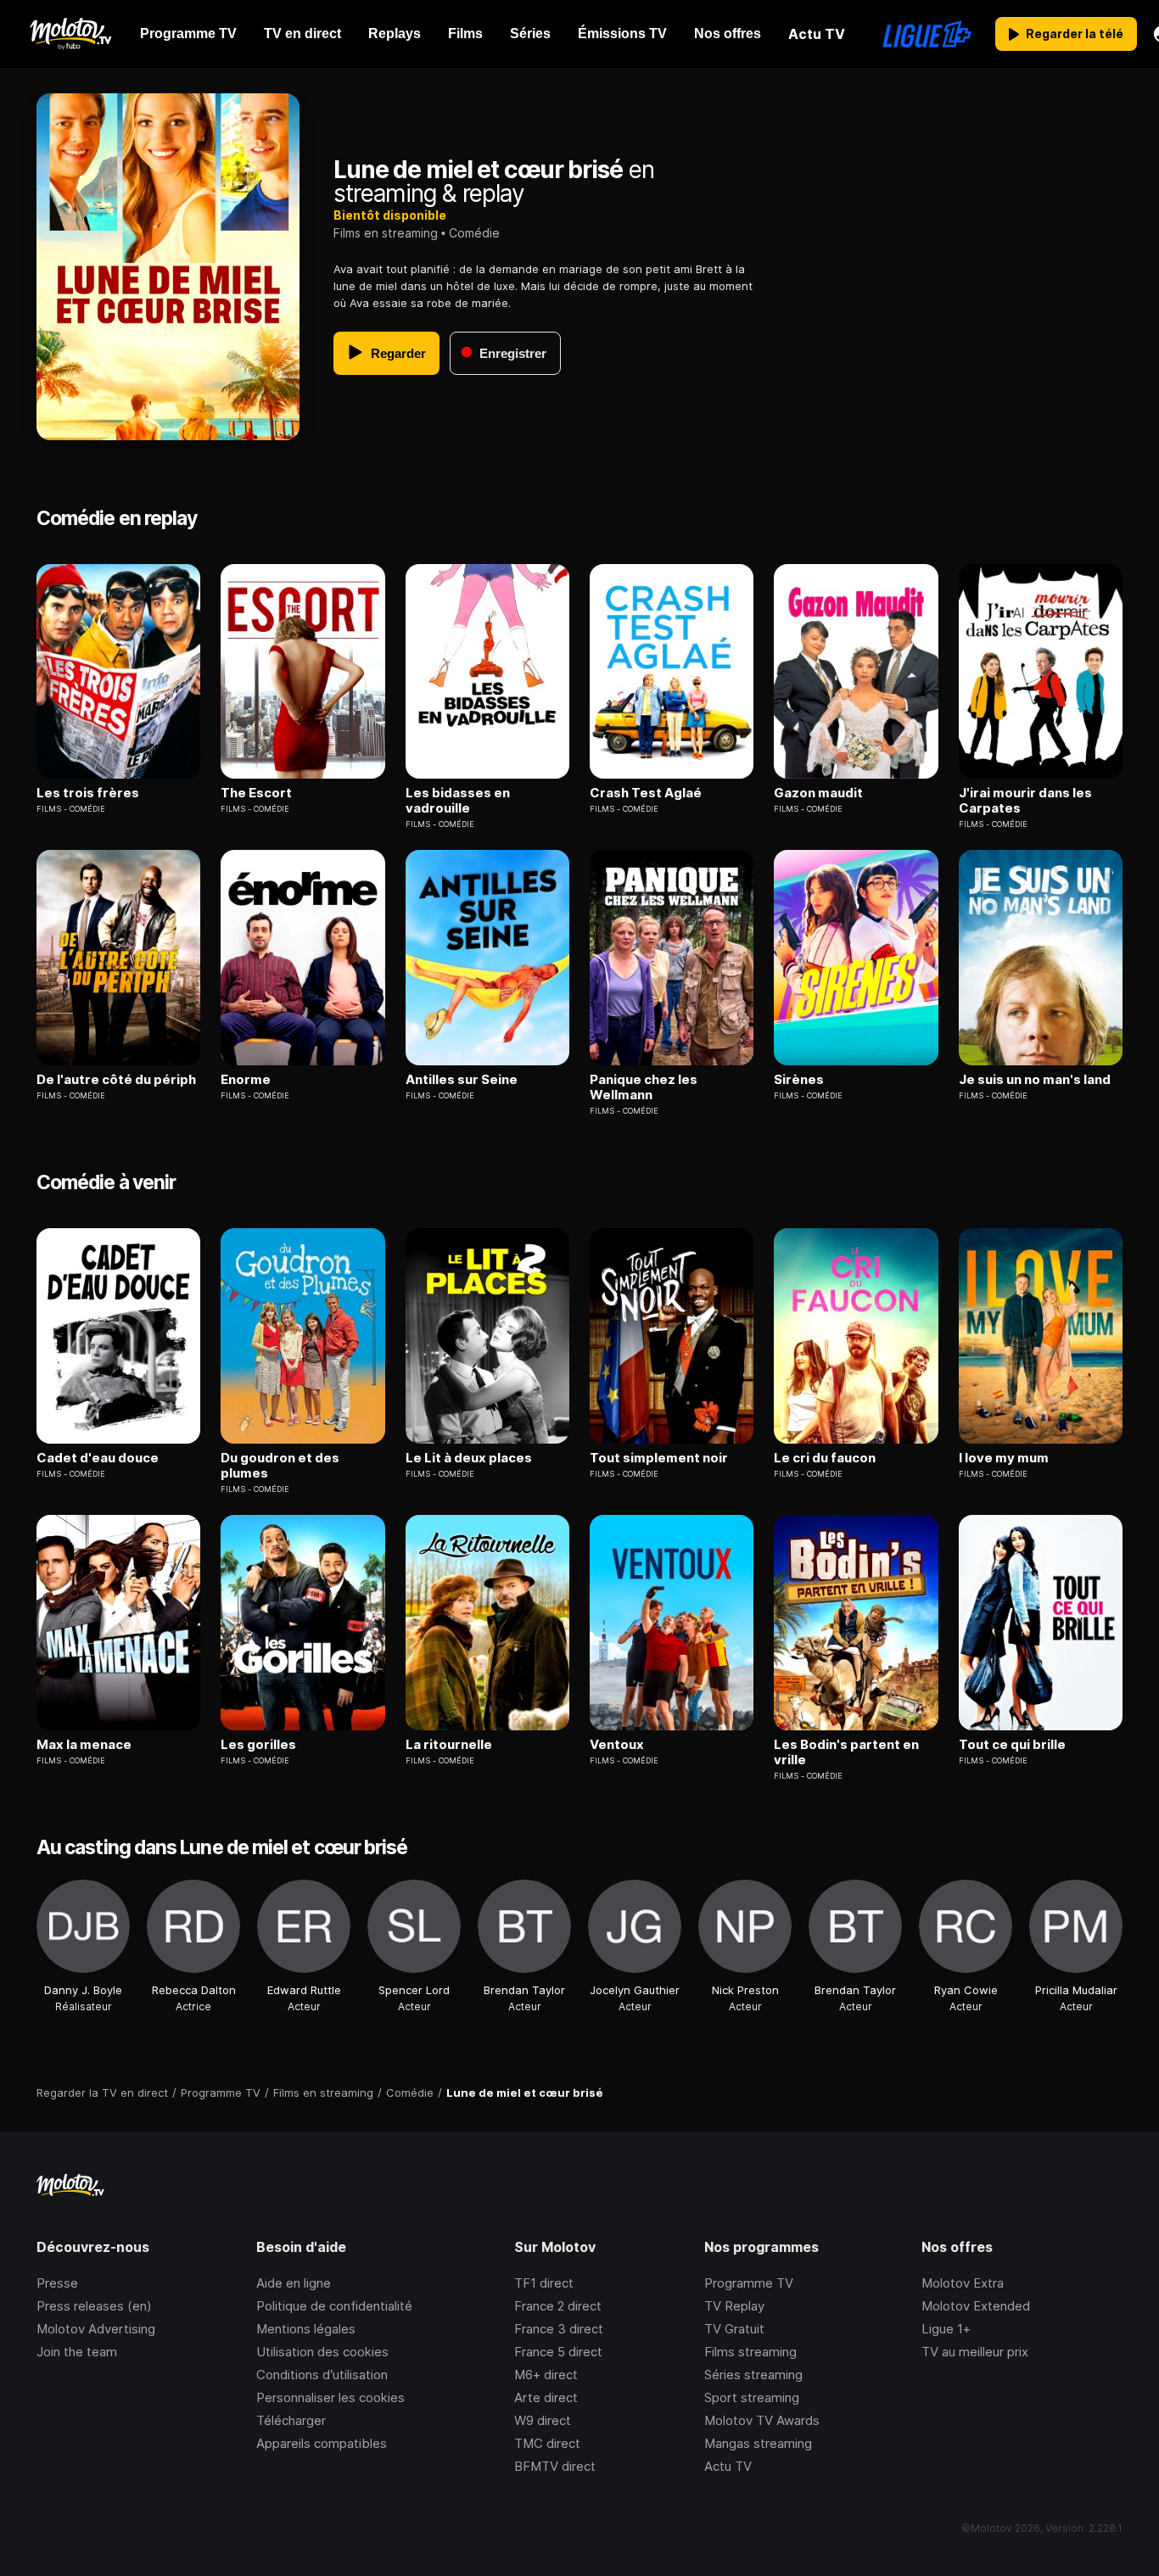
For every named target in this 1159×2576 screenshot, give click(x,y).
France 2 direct (558, 2306)
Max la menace (84, 1745)
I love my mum (1004, 1458)
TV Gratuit (734, 2329)
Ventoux (617, 1745)
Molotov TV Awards (762, 2420)
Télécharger (291, 2420)
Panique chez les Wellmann (644, 1087)
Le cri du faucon (825, 1458)
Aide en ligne (294, 2283)
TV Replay (734, 2306)
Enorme (246, 1080)
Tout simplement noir (659, 1458)
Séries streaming (753, 2375)
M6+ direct (546, 2375)
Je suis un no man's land (1035, 1080)
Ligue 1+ (946, 2329)
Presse (57, 2283)
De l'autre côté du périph (116, 1080)
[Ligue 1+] (927, 34)
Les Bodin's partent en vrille (846, 1752)
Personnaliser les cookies (330, 2397)
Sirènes (799, 1080)
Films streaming (750, 2352)
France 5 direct (558, 2352)
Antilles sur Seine (462, 1080)
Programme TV (749, 2283)
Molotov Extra (963, 2283)
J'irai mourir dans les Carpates (1025, 801)
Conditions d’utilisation (322, 2375)
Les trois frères (88, 793)
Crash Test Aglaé (646, 793)
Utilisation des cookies (322, 2352)
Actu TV (728, 2466)
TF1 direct (544, 2283)
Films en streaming (386, 233)
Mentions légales (306, 2329)
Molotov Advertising (96, 2329)
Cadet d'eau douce (98, 1458)
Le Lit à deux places (469, 1458)
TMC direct (547, 2443)
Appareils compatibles (322, 2443)
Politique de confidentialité (334, 2306)
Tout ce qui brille (1012, 1745)
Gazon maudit (818, 793)
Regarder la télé (1075, 34)
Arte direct (546, 2397)
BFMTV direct (555, 2466)
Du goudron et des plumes (280, 1466)
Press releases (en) (94, 2306)
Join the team (77, 2352)
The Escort (256, 793)
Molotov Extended (976, 2306)
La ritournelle (449, 1745)
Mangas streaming (758, 2443)
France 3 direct (559, 2329)
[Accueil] (70, 34)
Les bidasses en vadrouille (458, 801)
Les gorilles (258, 1745)
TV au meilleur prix (975, 2352)
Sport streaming (752, 2397)
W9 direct (543, 2420)
